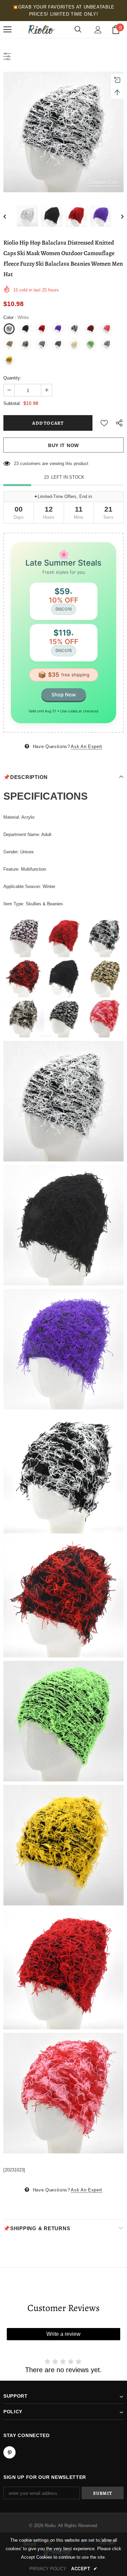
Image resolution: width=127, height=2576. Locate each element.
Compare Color (103, 182)
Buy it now (63, 445)
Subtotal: (12, 403)
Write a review (63, 2334)
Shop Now (64, 695)
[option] (63, 132)
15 (16, 464)
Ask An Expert (86, 747)
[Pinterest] (9, 2452)
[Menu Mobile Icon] (7, 30)
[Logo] (41, 30)
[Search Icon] (78, 30)
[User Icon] (98, 30)
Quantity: (12, 378)
